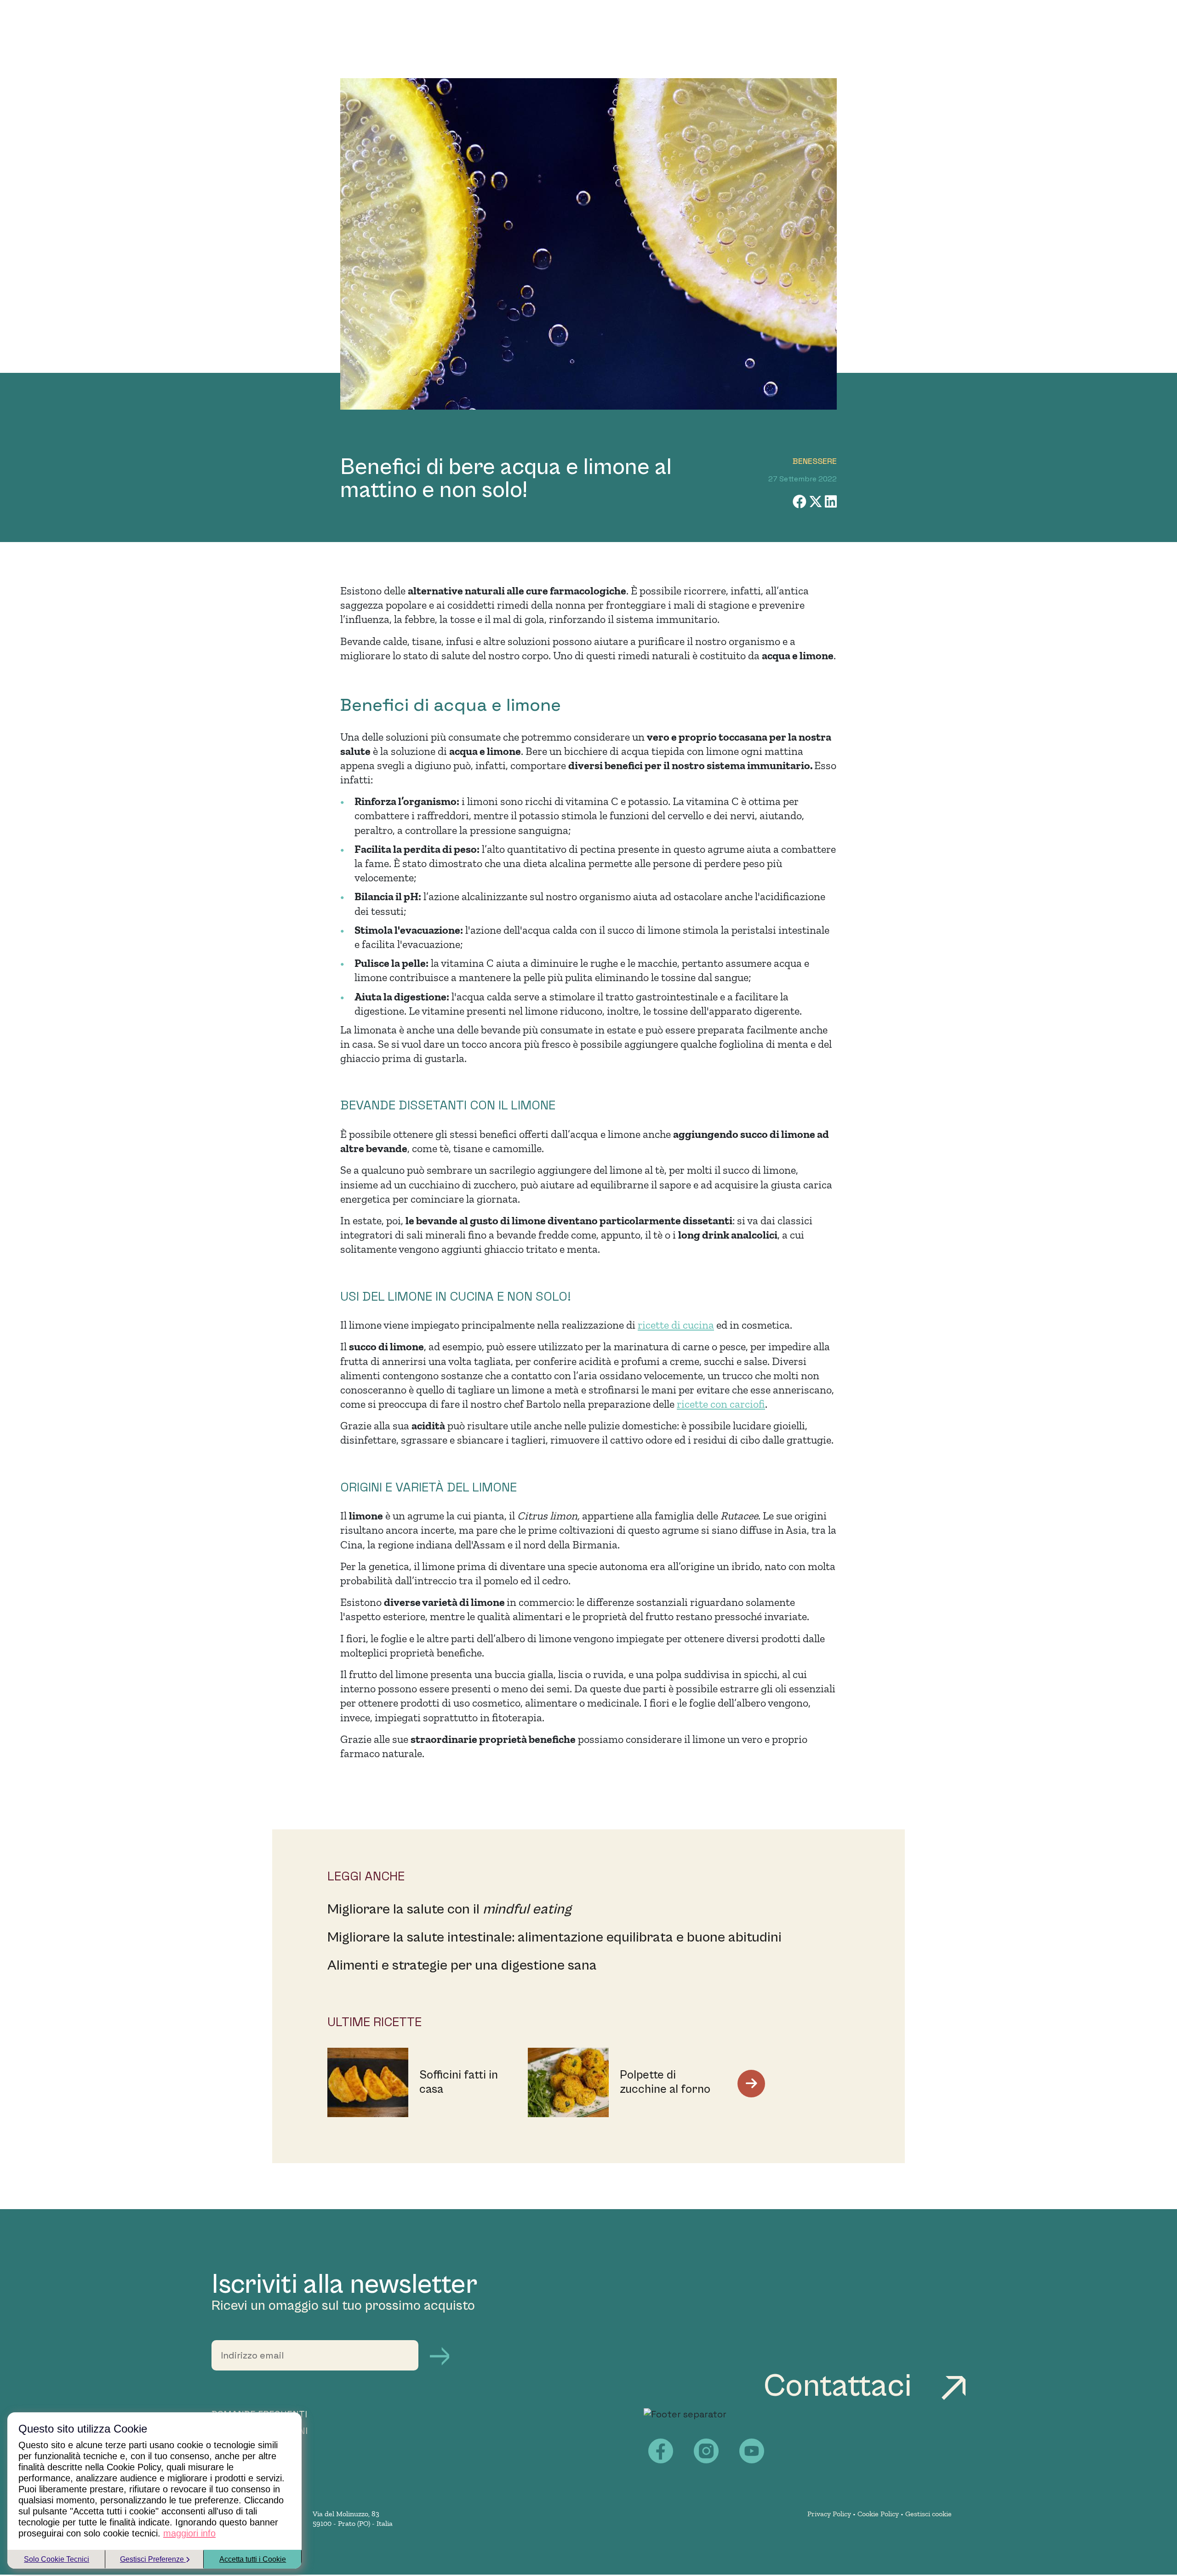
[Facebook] (661, 2451)
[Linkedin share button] (831, 502)
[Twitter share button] (817, 502)
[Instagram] (706, 2451)
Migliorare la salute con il (449, 1910)
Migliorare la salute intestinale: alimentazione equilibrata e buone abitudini (554, 1938)
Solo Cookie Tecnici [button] (57, 2559)
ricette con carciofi (721, 1404)
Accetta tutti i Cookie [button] (253, 2559)
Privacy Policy (829, 2514)
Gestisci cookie (928, 2514)
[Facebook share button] (801, 502)
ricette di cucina (676, 1325)
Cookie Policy (878, 2514)
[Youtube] (752, 2451)
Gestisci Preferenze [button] (153, 2559)
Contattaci (841, 2386)
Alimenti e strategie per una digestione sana (462, 1966)
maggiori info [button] (189, 2533)
